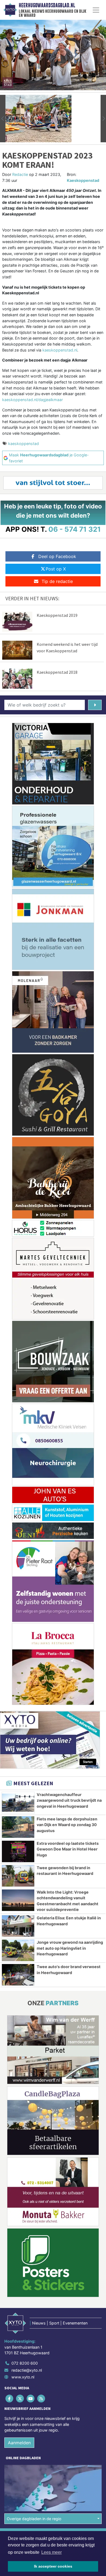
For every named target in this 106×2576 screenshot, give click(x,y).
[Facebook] (10, 2398)
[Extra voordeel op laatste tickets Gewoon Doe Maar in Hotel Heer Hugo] (18, 1851)
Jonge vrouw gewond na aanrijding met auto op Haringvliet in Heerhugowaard (70, 1948)
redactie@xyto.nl (27, 2370)
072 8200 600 (25, 2363)
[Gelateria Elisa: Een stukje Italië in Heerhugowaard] (18, 1926)
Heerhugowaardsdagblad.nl (47, 5)
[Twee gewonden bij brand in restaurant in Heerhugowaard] (18, 1876)
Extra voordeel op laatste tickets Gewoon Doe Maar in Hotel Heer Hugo (68, 1849)
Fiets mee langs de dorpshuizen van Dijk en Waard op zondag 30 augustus (67, 1825)
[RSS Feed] (42, 2398)
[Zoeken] (95, 705)
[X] (20, 2398)
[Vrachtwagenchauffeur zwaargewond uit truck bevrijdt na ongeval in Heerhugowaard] (18, 1803)
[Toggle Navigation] (96, 10)
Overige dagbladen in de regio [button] (34, 2519)
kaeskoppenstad (24, 444)
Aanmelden (19, 2443)
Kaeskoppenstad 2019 (57, 615)
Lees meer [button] (52, 2552)
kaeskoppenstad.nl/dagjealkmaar (32, 400)
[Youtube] (31, 2398)
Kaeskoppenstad (83, 180)
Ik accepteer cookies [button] (53, 2566)
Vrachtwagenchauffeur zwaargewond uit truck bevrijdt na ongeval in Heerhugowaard (69, 1800)
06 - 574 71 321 (75, 529)
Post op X (56, 569)
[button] (3, 119)
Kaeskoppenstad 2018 (57, 672)
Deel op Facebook (57, 556)
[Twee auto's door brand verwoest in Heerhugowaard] (18, 1975)
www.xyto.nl (23, 2377)
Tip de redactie (57, 581)
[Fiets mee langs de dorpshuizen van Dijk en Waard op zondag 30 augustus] (18, 1827)
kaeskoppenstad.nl (60, 350)
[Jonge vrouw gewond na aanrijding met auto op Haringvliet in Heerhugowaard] (18, 1950)
